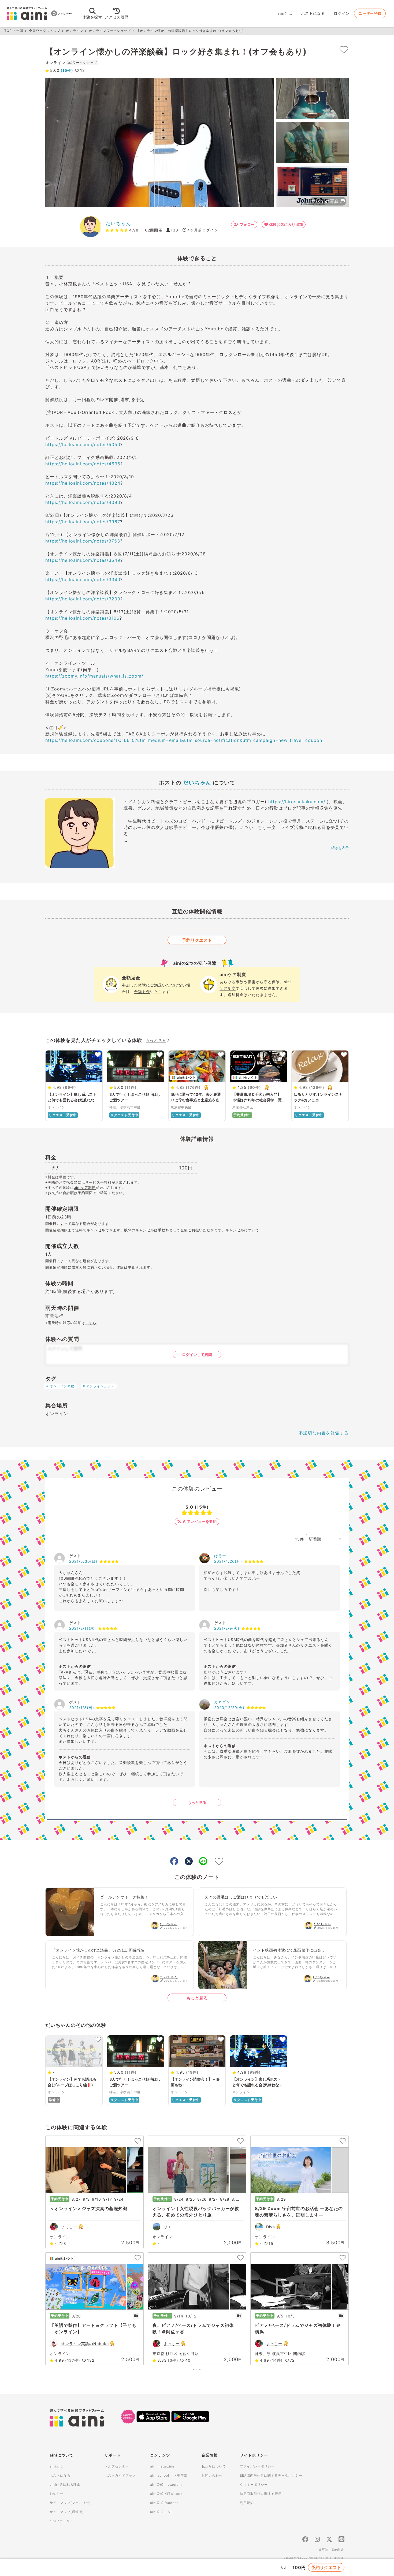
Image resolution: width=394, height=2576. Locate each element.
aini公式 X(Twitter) (166, 2494)
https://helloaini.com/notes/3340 (83, 579)
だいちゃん (118, 223)
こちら (91, 1323)
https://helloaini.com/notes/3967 (83, 522)
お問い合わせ (212, 2475)
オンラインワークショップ (110, 31)
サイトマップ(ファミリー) (70, 2503)
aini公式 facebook (166, 2503)
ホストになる (313, 13)
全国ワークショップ (45, 31)
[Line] (341, 2540)
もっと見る (156, 1040)
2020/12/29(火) (229, 1708)
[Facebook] (305, 2540)
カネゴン (222, 1702)
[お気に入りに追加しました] (344, 50)
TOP (8, 31)
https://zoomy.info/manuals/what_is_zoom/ (94, 676)
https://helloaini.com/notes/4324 (83, 483)
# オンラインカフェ (98, 1386)
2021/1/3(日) (82, 1708)
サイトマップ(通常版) (67, 2512)
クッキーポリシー (254, 2485)
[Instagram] (317, 2540)
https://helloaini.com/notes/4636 (83, 464)
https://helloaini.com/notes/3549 (83, 560)
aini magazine (162, 2466)
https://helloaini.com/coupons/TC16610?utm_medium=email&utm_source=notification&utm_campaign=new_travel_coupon (184, 740)
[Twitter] (329, 2540)
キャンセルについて (242, 1230)
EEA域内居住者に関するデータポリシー (271, 2475)
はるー (220, 1556)
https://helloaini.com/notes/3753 (83, 541)
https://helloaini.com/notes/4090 (83, 502)
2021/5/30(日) (83, 1561)
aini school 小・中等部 (169, 2475)
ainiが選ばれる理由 (65, 2485)
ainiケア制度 (85, 1187)
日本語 (323, 2549)
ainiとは (285, 13)
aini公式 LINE (161, 2512)
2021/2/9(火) (227, 1628)
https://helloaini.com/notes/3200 (83, 599)
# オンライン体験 (60, 1386)
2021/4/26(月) (228, 1561)
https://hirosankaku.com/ (297, 802)
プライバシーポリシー (257, 2466)
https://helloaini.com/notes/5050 (83, 444)
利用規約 (247, 2503)
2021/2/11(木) (83, 1628)
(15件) (66, 70)
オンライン (75, 31)
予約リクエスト (197, 940)
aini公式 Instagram (166, 2485)
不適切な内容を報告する (324, 1433)
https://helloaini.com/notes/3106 (82, 618)
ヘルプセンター (117, 2466)
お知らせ (57, 2494)
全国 (20, 31)
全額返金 (142, 991)
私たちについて (214, 2466)
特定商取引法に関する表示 (261, 2494)
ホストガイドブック (120, 2475)
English (338, 2549)
